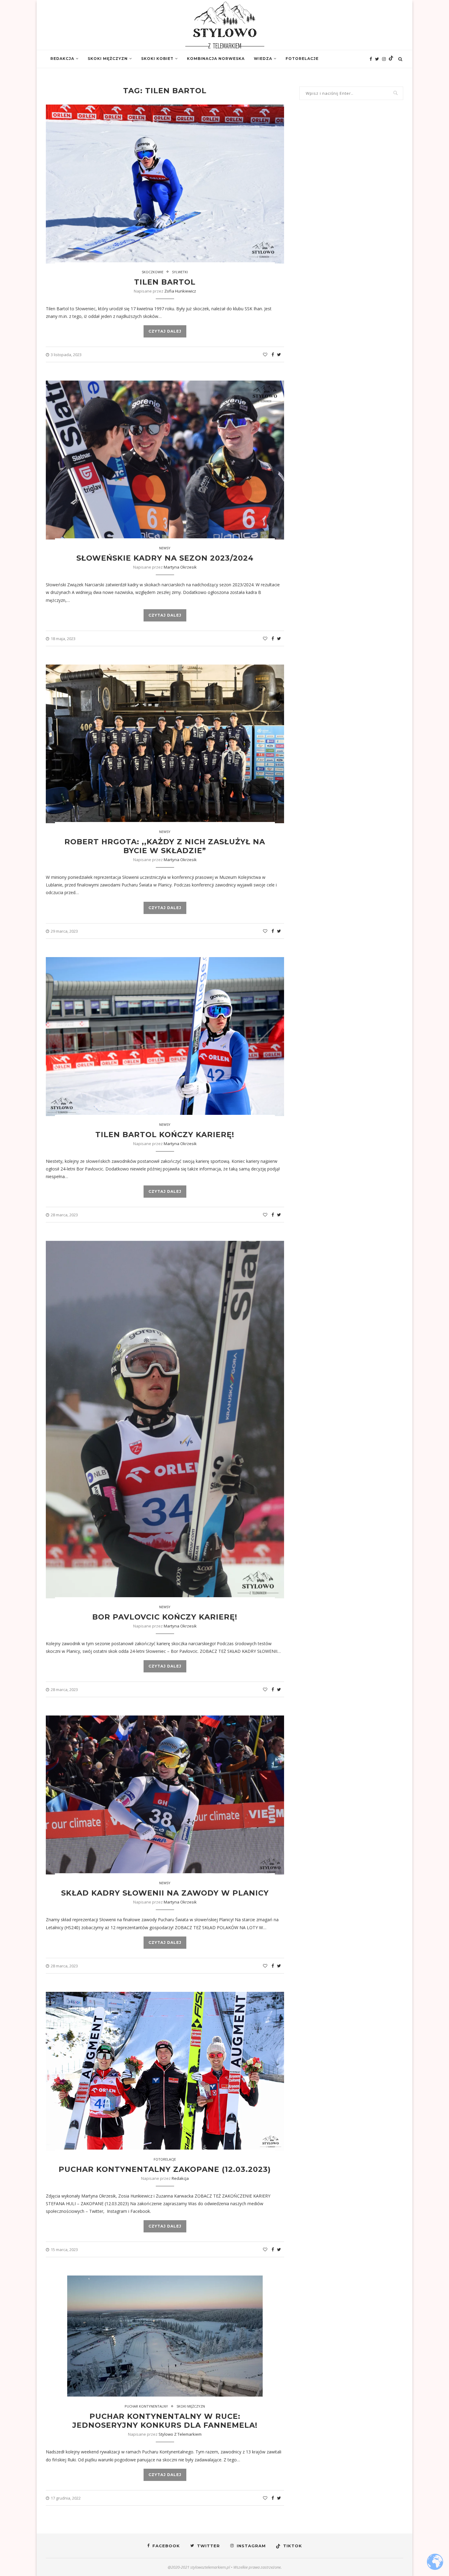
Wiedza (263, 59)
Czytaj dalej (165, 331)
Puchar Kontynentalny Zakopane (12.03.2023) (165, 2169)
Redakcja (62, 59)
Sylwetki (180, 272)
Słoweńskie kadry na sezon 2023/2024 (165, 558)
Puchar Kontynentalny (146, 2406)
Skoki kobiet (157, 59)
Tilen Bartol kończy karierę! (165, 1135)
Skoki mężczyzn (108, 59)
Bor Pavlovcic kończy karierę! (165, 1617)
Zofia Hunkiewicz (180, 291)
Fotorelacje (302, 59)
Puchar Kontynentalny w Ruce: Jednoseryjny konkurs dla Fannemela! (165, 2421)
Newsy (165, 548)
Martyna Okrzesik (180, 567)
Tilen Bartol (165, 282)
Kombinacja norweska (216, 59)
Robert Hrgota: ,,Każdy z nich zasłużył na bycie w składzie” (165, 846)
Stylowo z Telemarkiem (180, 2434)
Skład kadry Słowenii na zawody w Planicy (165, 1893)
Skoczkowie (153, 272)
